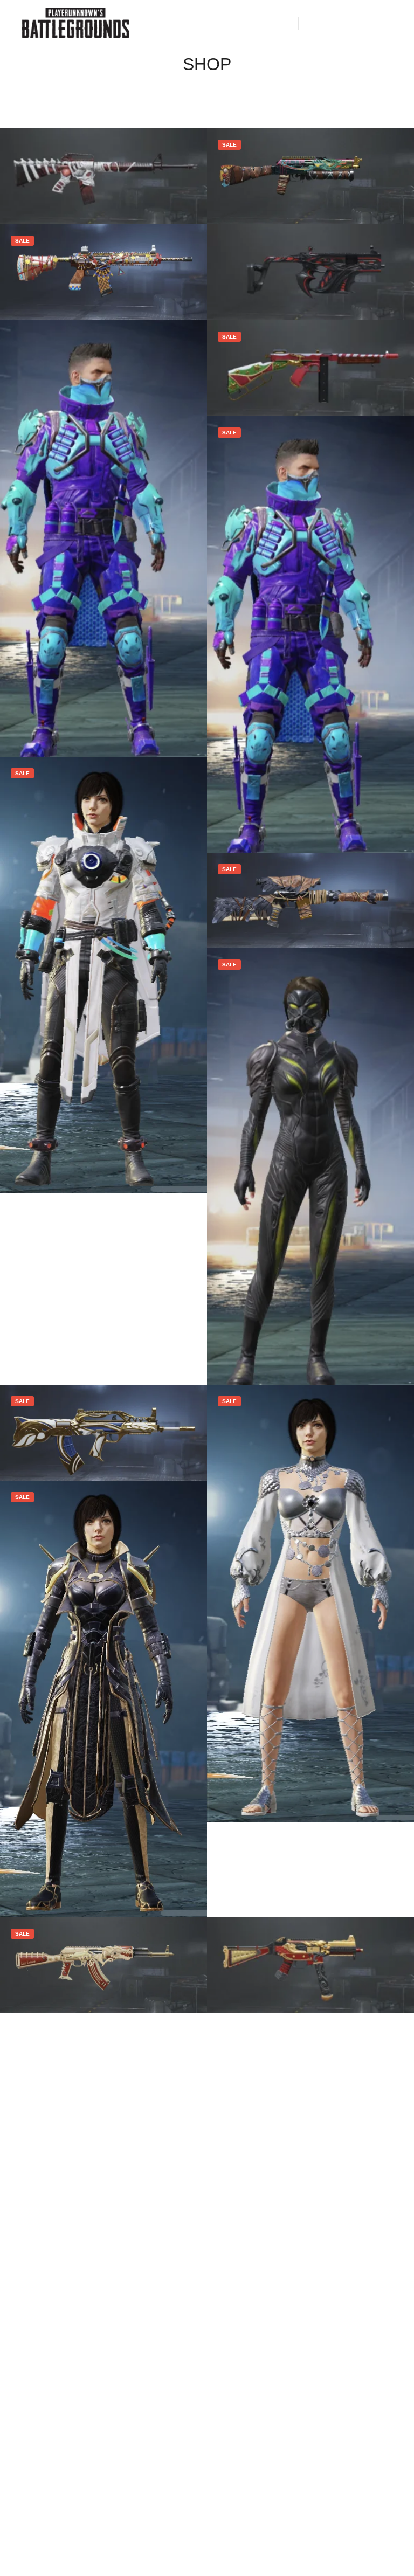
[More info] (355, 23)
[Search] (336, 23)
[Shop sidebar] (316, 23)
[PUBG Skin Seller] (75, 23)
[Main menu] (375, 23)
